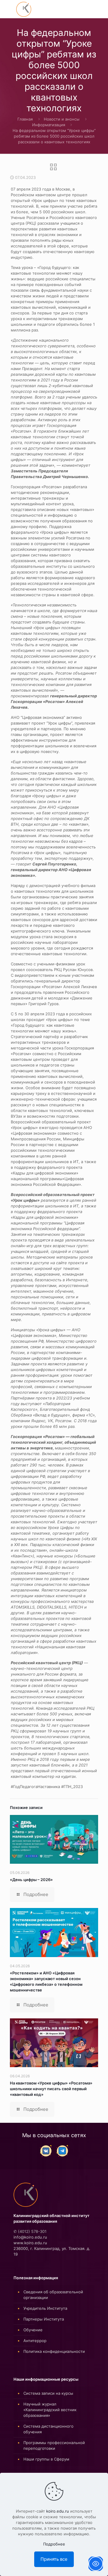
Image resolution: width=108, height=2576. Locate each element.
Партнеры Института (44, 2319)
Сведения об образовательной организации (53, 2295)
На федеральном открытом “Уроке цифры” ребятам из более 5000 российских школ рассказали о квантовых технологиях (54, 136)
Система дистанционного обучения (48, 2429)
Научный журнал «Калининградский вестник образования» (50, 2410)
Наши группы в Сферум (46, 2459)
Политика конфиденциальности (54, 2351)
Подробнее (54, 2544)
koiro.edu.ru (58, 2511)
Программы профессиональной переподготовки (54, 2445)
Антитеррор (35, 2341)
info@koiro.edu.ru (30, 2237)
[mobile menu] (8, 9)
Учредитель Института (45, 2308)
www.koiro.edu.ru (30, 2243)
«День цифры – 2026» (31, 1880)
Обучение (33, 2330)
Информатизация (49, 125)
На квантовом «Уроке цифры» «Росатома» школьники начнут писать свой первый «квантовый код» (51, 2089)
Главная (25, 119)
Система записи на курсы (48, 2393)
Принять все (54, 2559)
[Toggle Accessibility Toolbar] (96, 2564)
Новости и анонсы (62, 119)
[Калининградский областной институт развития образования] (24, 9)
